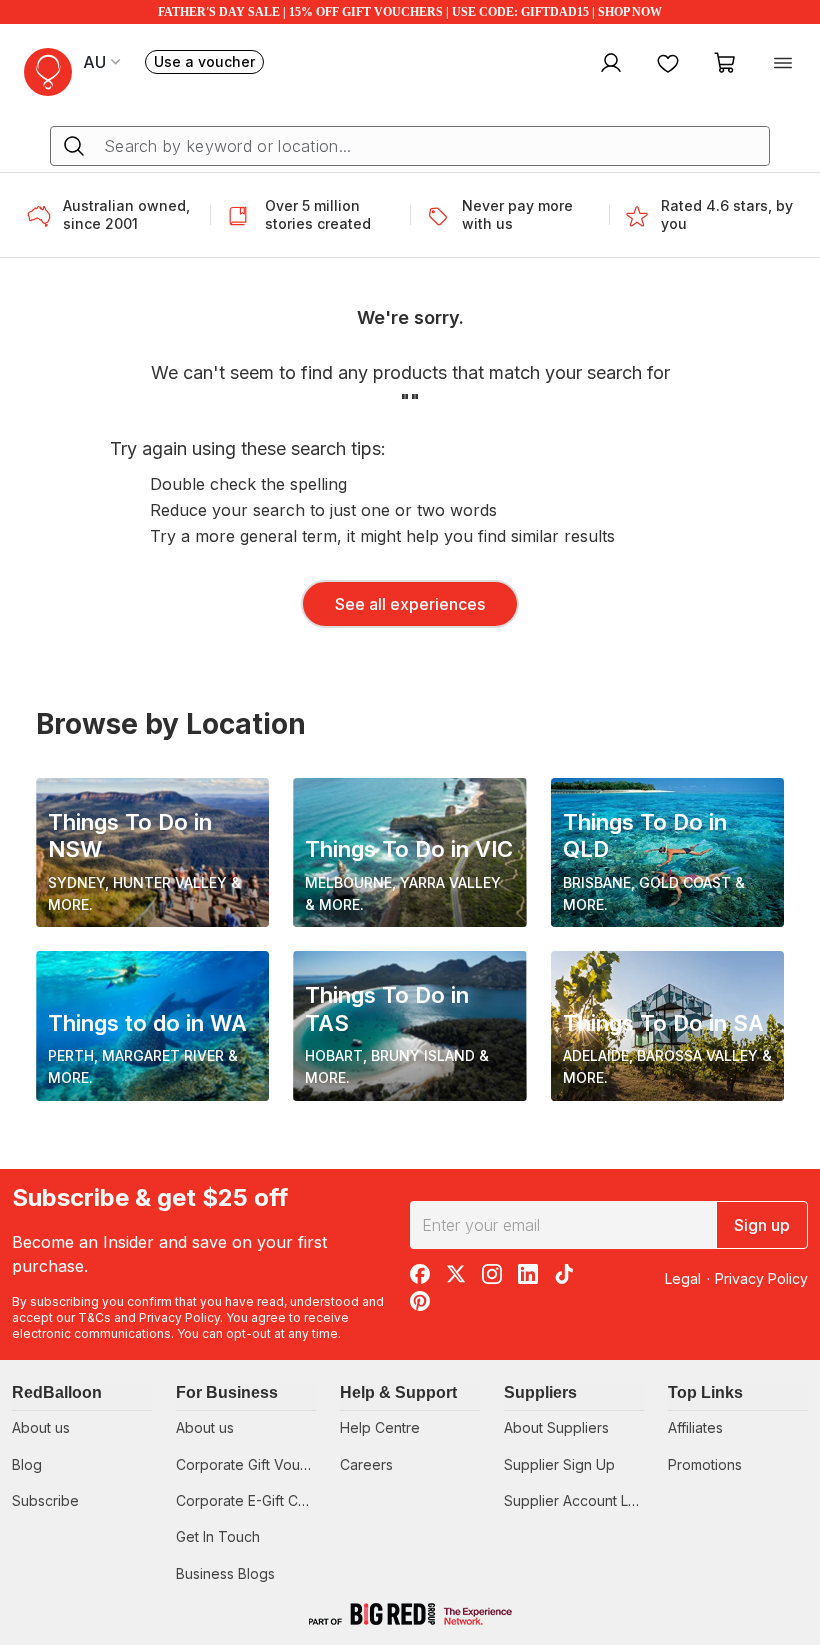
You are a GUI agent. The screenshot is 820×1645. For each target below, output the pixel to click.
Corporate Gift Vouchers (256, 1464)
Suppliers (540, 1392)
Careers (366, 1464)
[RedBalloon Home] (48, 72)
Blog (27, 1464)
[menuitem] (608, 62)
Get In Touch (218, 1536)
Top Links (705, 1392)
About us (41, 1427)
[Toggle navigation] (783, 62)
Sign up (762, 1225)
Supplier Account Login (580, 1500)
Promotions (705, 1464)
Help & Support (398, 1392)
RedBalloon (57, 1392)
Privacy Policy (179, 1317)
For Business (227, 1392)
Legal (683, 1278)
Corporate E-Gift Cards (251, 1500)
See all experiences (410, 604)
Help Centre (380, 1427)
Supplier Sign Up (559, 1464)
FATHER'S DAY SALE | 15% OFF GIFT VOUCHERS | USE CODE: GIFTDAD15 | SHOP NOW (410, 12)
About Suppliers (556, 1427)
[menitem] (668, 62)
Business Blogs (225, 1573)
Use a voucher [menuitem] (209, 63)
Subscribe (45, 1500)
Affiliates (695, 1427)
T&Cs (94, 1317)
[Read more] (45, 215)
